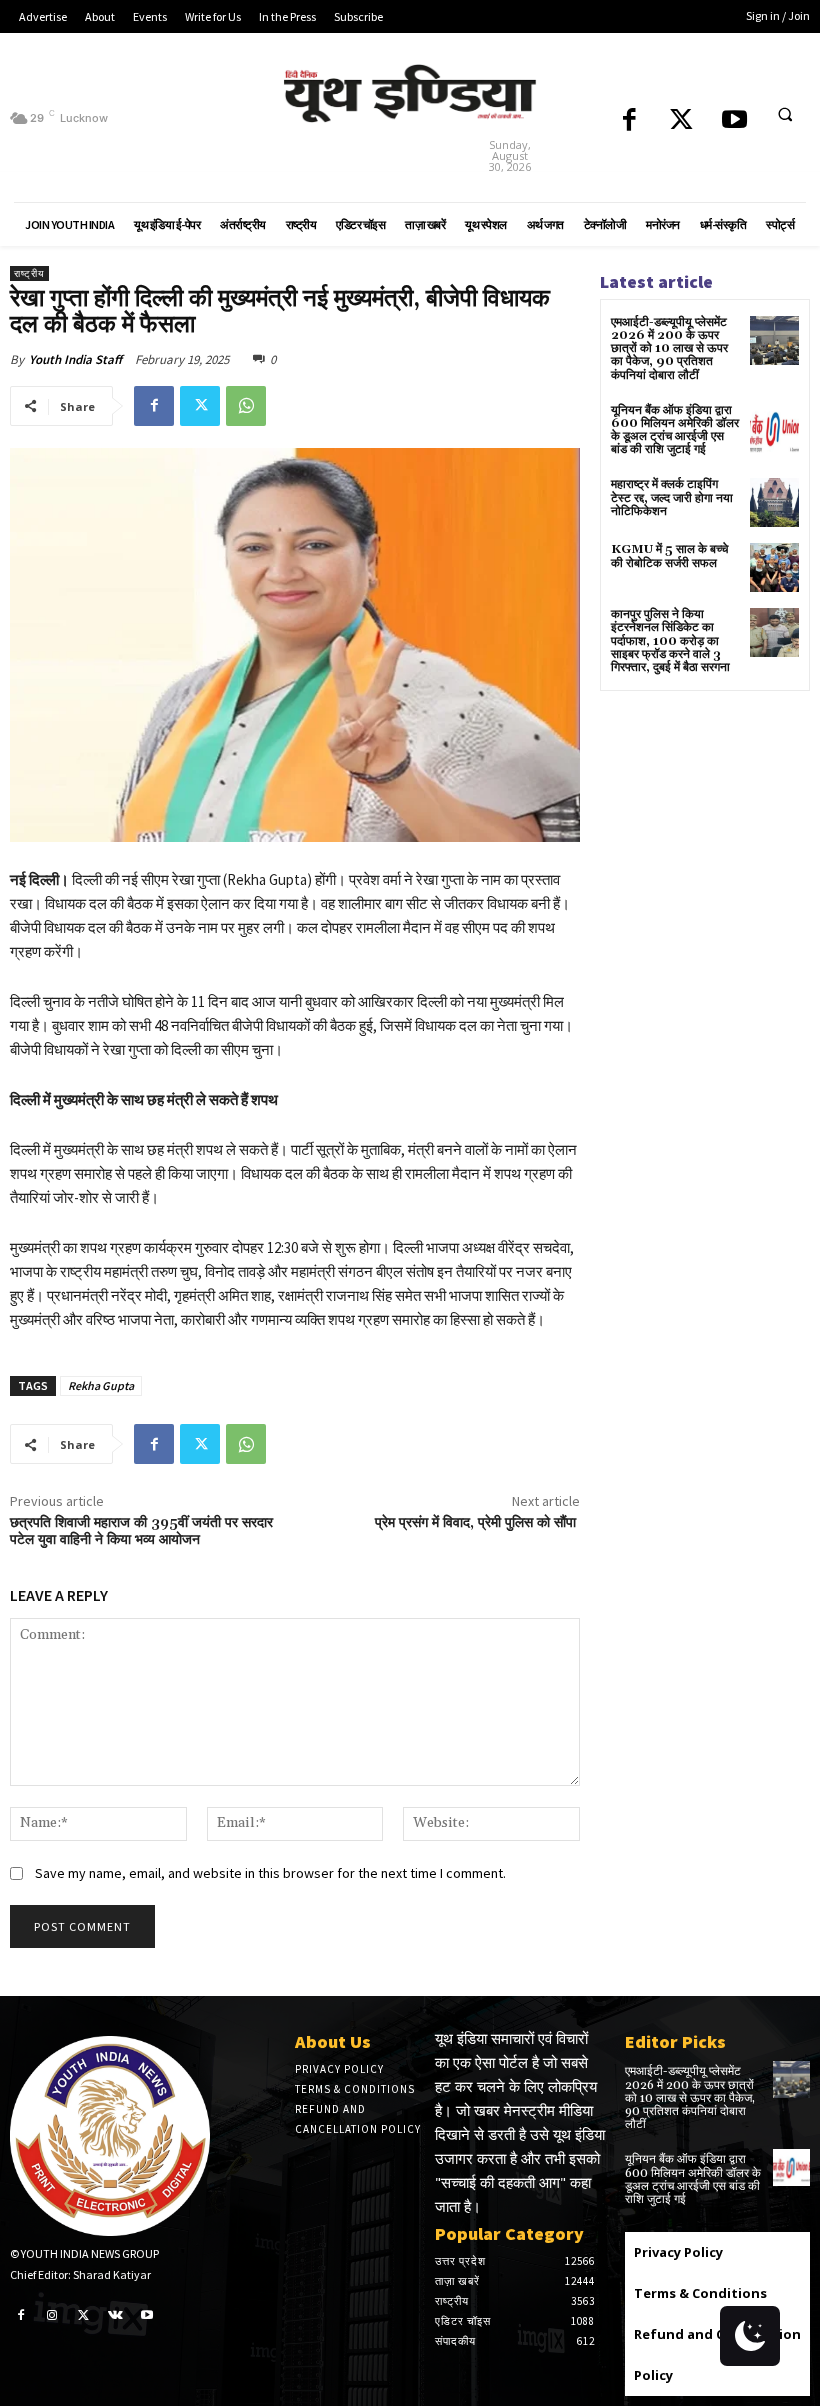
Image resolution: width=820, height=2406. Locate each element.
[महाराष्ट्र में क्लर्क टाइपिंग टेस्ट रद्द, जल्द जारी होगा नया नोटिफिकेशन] (774, 502)
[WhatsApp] (246, 406)
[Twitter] (681, 121)
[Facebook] (629, 121)
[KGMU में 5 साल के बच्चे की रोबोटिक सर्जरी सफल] (774, 567)
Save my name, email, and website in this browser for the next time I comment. (270, 1873)
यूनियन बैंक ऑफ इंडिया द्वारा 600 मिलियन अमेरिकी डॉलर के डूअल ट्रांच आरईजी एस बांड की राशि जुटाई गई (675, 430)
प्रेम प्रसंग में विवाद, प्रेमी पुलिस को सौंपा (477, 1523)
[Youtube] (734, 121)
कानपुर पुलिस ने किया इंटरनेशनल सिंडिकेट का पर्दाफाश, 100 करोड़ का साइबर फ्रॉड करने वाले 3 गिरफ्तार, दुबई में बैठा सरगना (670, 641)
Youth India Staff (75, 359)
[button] (785, 114)
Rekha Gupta (101, 1385)
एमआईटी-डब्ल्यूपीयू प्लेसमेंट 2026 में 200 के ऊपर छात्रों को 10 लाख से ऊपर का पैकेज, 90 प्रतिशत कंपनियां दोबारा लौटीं (669, 349)
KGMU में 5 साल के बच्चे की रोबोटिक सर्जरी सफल (669, 556)
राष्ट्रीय (29, 273)
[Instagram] (53, 2314)
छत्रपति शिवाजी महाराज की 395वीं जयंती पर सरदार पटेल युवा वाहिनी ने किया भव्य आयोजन (141, 1531)
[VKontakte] (116, 2314)
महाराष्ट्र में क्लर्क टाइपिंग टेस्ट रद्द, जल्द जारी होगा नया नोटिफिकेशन (672, 497)
